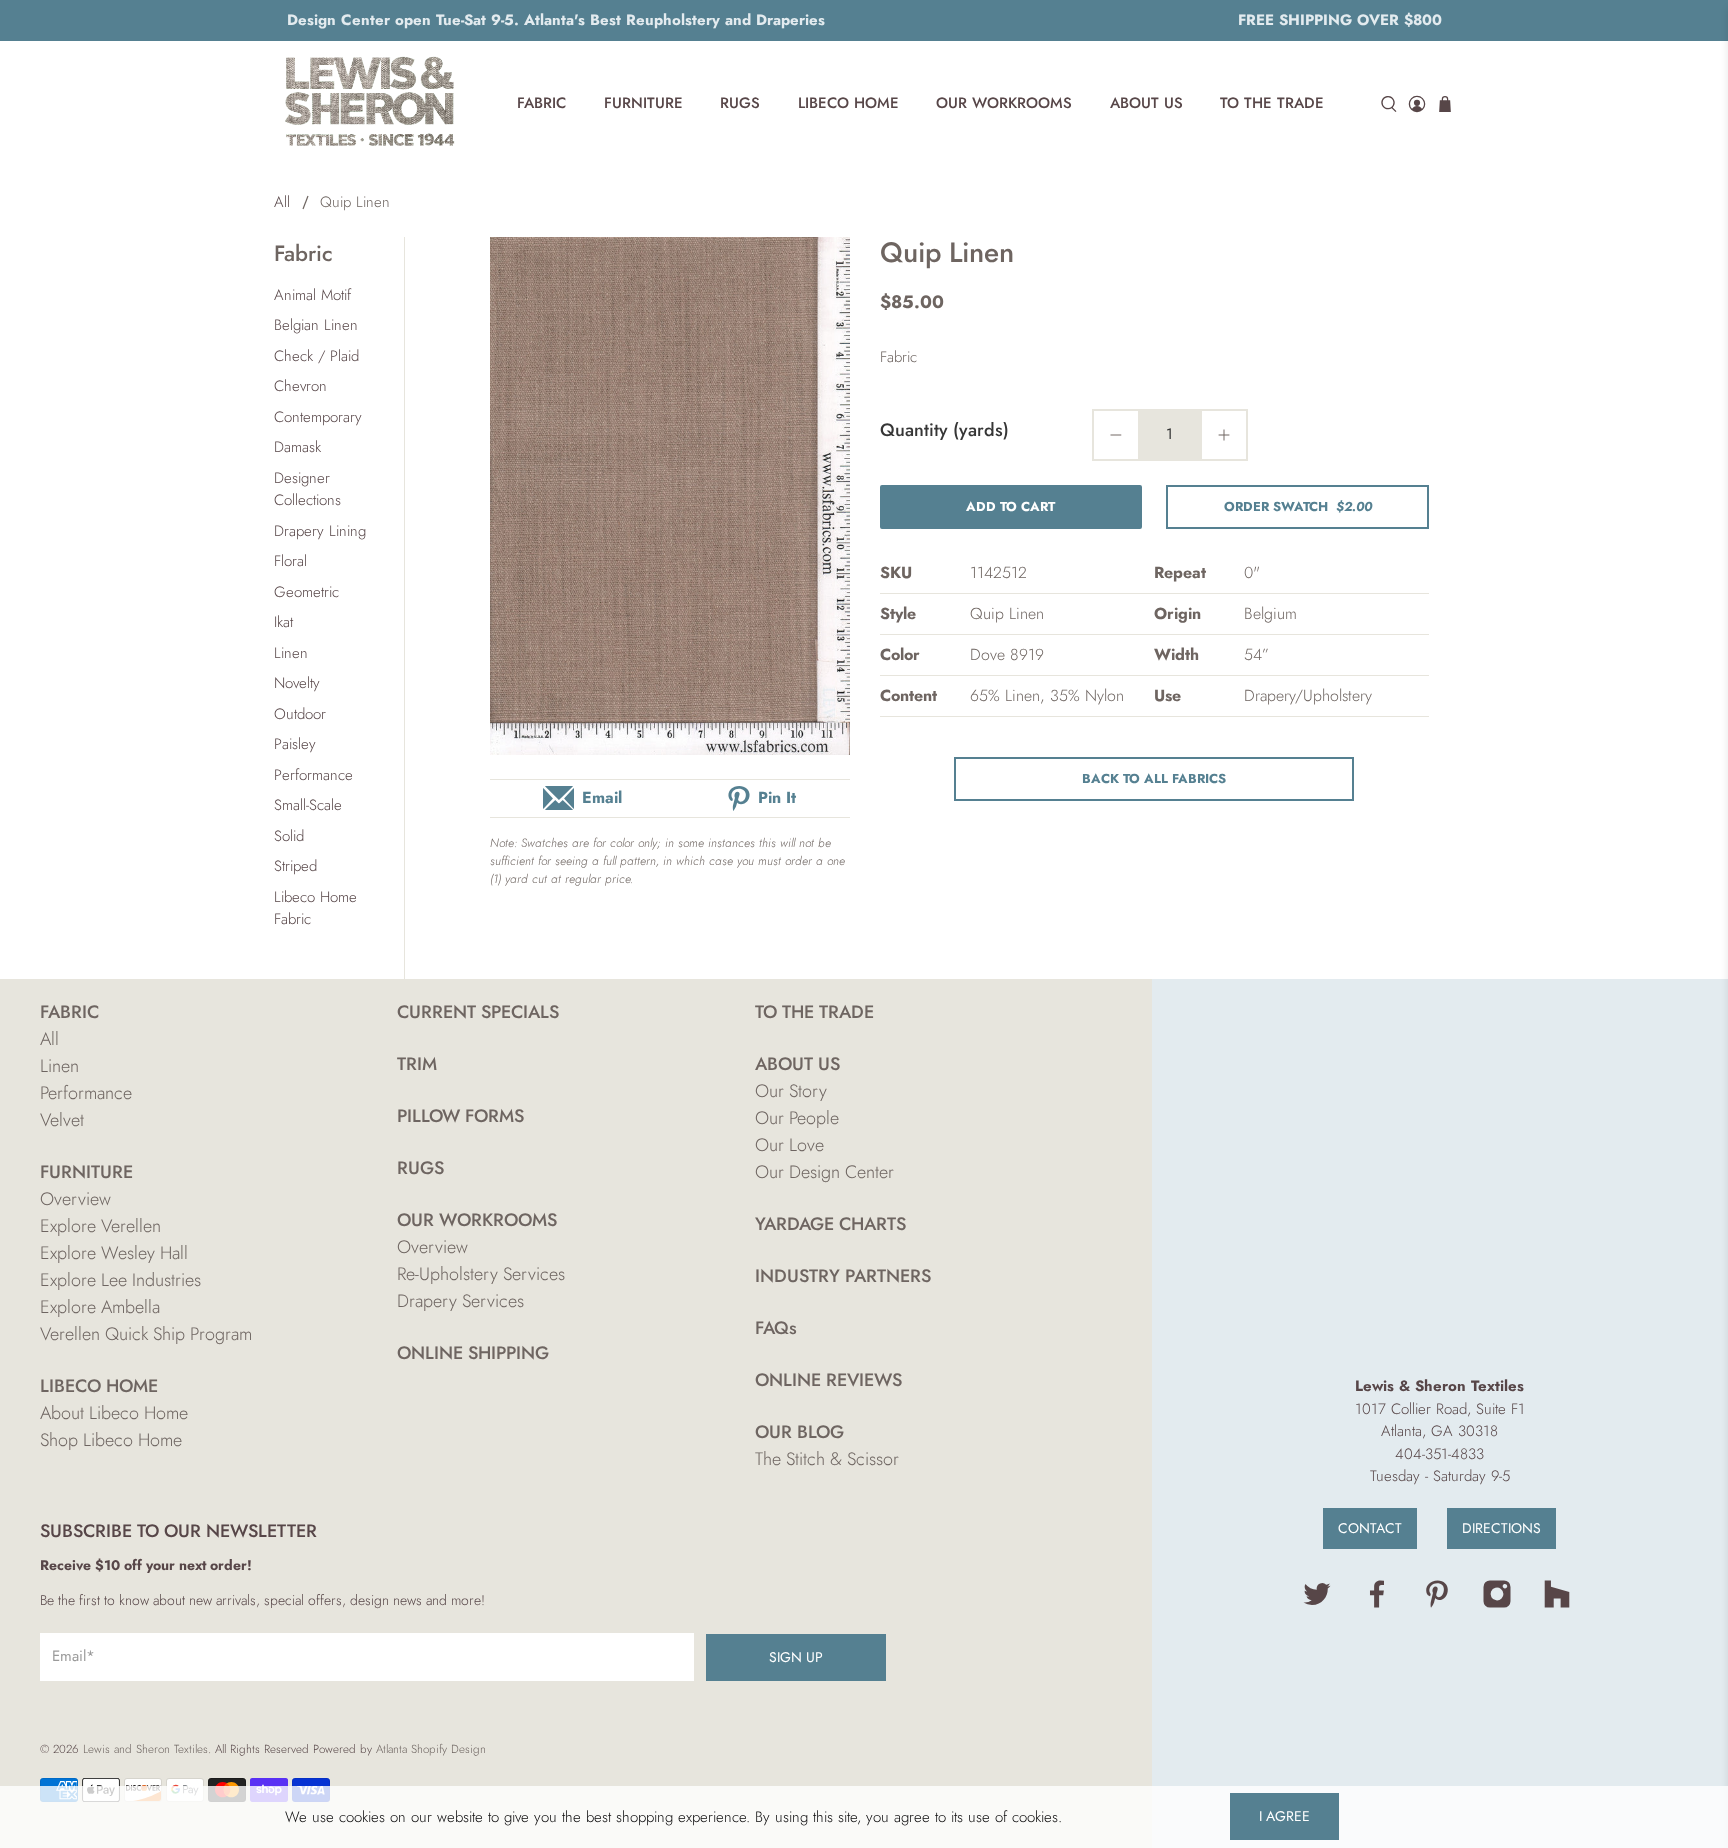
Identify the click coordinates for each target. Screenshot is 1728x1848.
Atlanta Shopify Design (431, 1749)
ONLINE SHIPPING (473, 1353)
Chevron (300, 386)
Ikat (283, 622)
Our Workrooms (1004, 103)
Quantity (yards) (944, 430)
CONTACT (1370, 1528)
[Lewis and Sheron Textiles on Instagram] (1497, 1604)
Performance (313, 775)
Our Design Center (824, 1172)
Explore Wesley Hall (114, 1253)
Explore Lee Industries (120, 1280)
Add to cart (1010, 506)
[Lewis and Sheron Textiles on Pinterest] (1437, 1604)
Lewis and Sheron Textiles (145, 1749)
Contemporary (318, 417)
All (282, 202)
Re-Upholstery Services (481, 1274)
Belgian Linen (316, 325)
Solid (289, 836)
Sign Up (796, 1657)
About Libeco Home (114, 1413)
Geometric (306, 592)
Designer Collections (307, 489)
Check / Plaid (316, 356)
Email (602, 797)
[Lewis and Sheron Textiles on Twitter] (1317, 1604)
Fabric (541, 103)
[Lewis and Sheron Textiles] (370, 104)
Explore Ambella (100, 1307)
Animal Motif (312, 295)
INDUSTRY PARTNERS (843, 1276)
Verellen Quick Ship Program (146, 1334)
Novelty (297, 683)
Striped (295, 866)
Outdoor (300, 714)
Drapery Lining (320, 531)
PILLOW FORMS (460, 1116)
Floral (290, 561)
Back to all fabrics (1154, 778)
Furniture (643, 103)
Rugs (740, 103)
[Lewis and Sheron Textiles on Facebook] (1377, 1604)
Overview (75, 1199)
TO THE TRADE (814, 1012)
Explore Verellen (100, 1226)
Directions (1501, 1528)
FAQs (776, 1328)
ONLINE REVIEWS (828, 1380)
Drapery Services (460, 1301)
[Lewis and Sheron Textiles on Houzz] (1557, 1604)
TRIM (417, 1064)
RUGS (420, 1168)
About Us (1146, 103)
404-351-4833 (1439, 1454)
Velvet (62, 1120)
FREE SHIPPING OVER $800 (1340, 20)
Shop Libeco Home (111, 1440)
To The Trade (1272, 103)
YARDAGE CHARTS (830, 1224)
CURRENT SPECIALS (478, 1012)
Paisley (295, 744)
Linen (291, 653)
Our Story (791, 1091)
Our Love (789, 1145)
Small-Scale (308, 805)
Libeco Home (848, 103)
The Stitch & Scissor (827, 1459)
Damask (297, 447)
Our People (797, 1118)
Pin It (777, 797)
